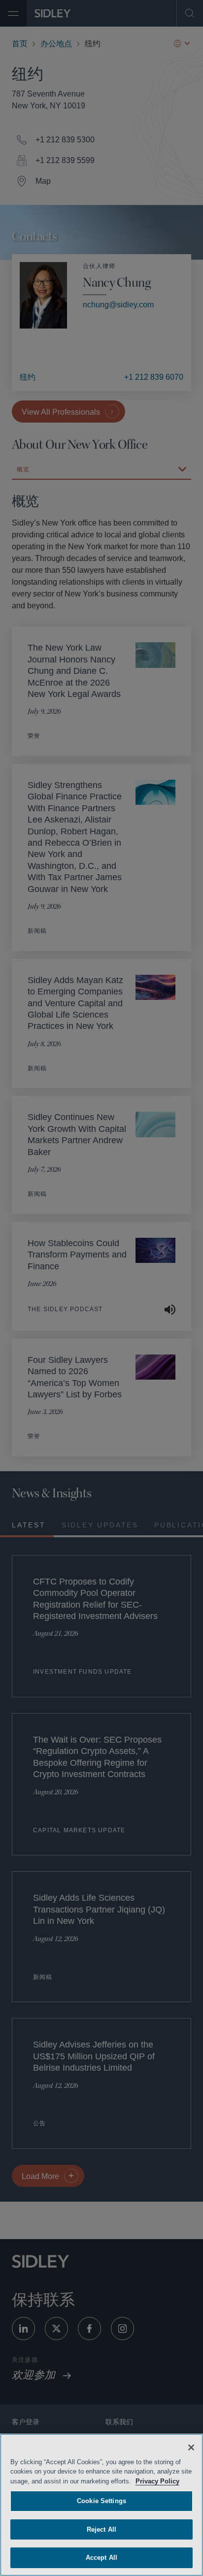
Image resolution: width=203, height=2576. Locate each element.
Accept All (101, 2558)
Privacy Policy (171, 2481)
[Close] (191, 2447)
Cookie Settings (101, 2501)
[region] (101, 2505)
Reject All (101, 2529)
